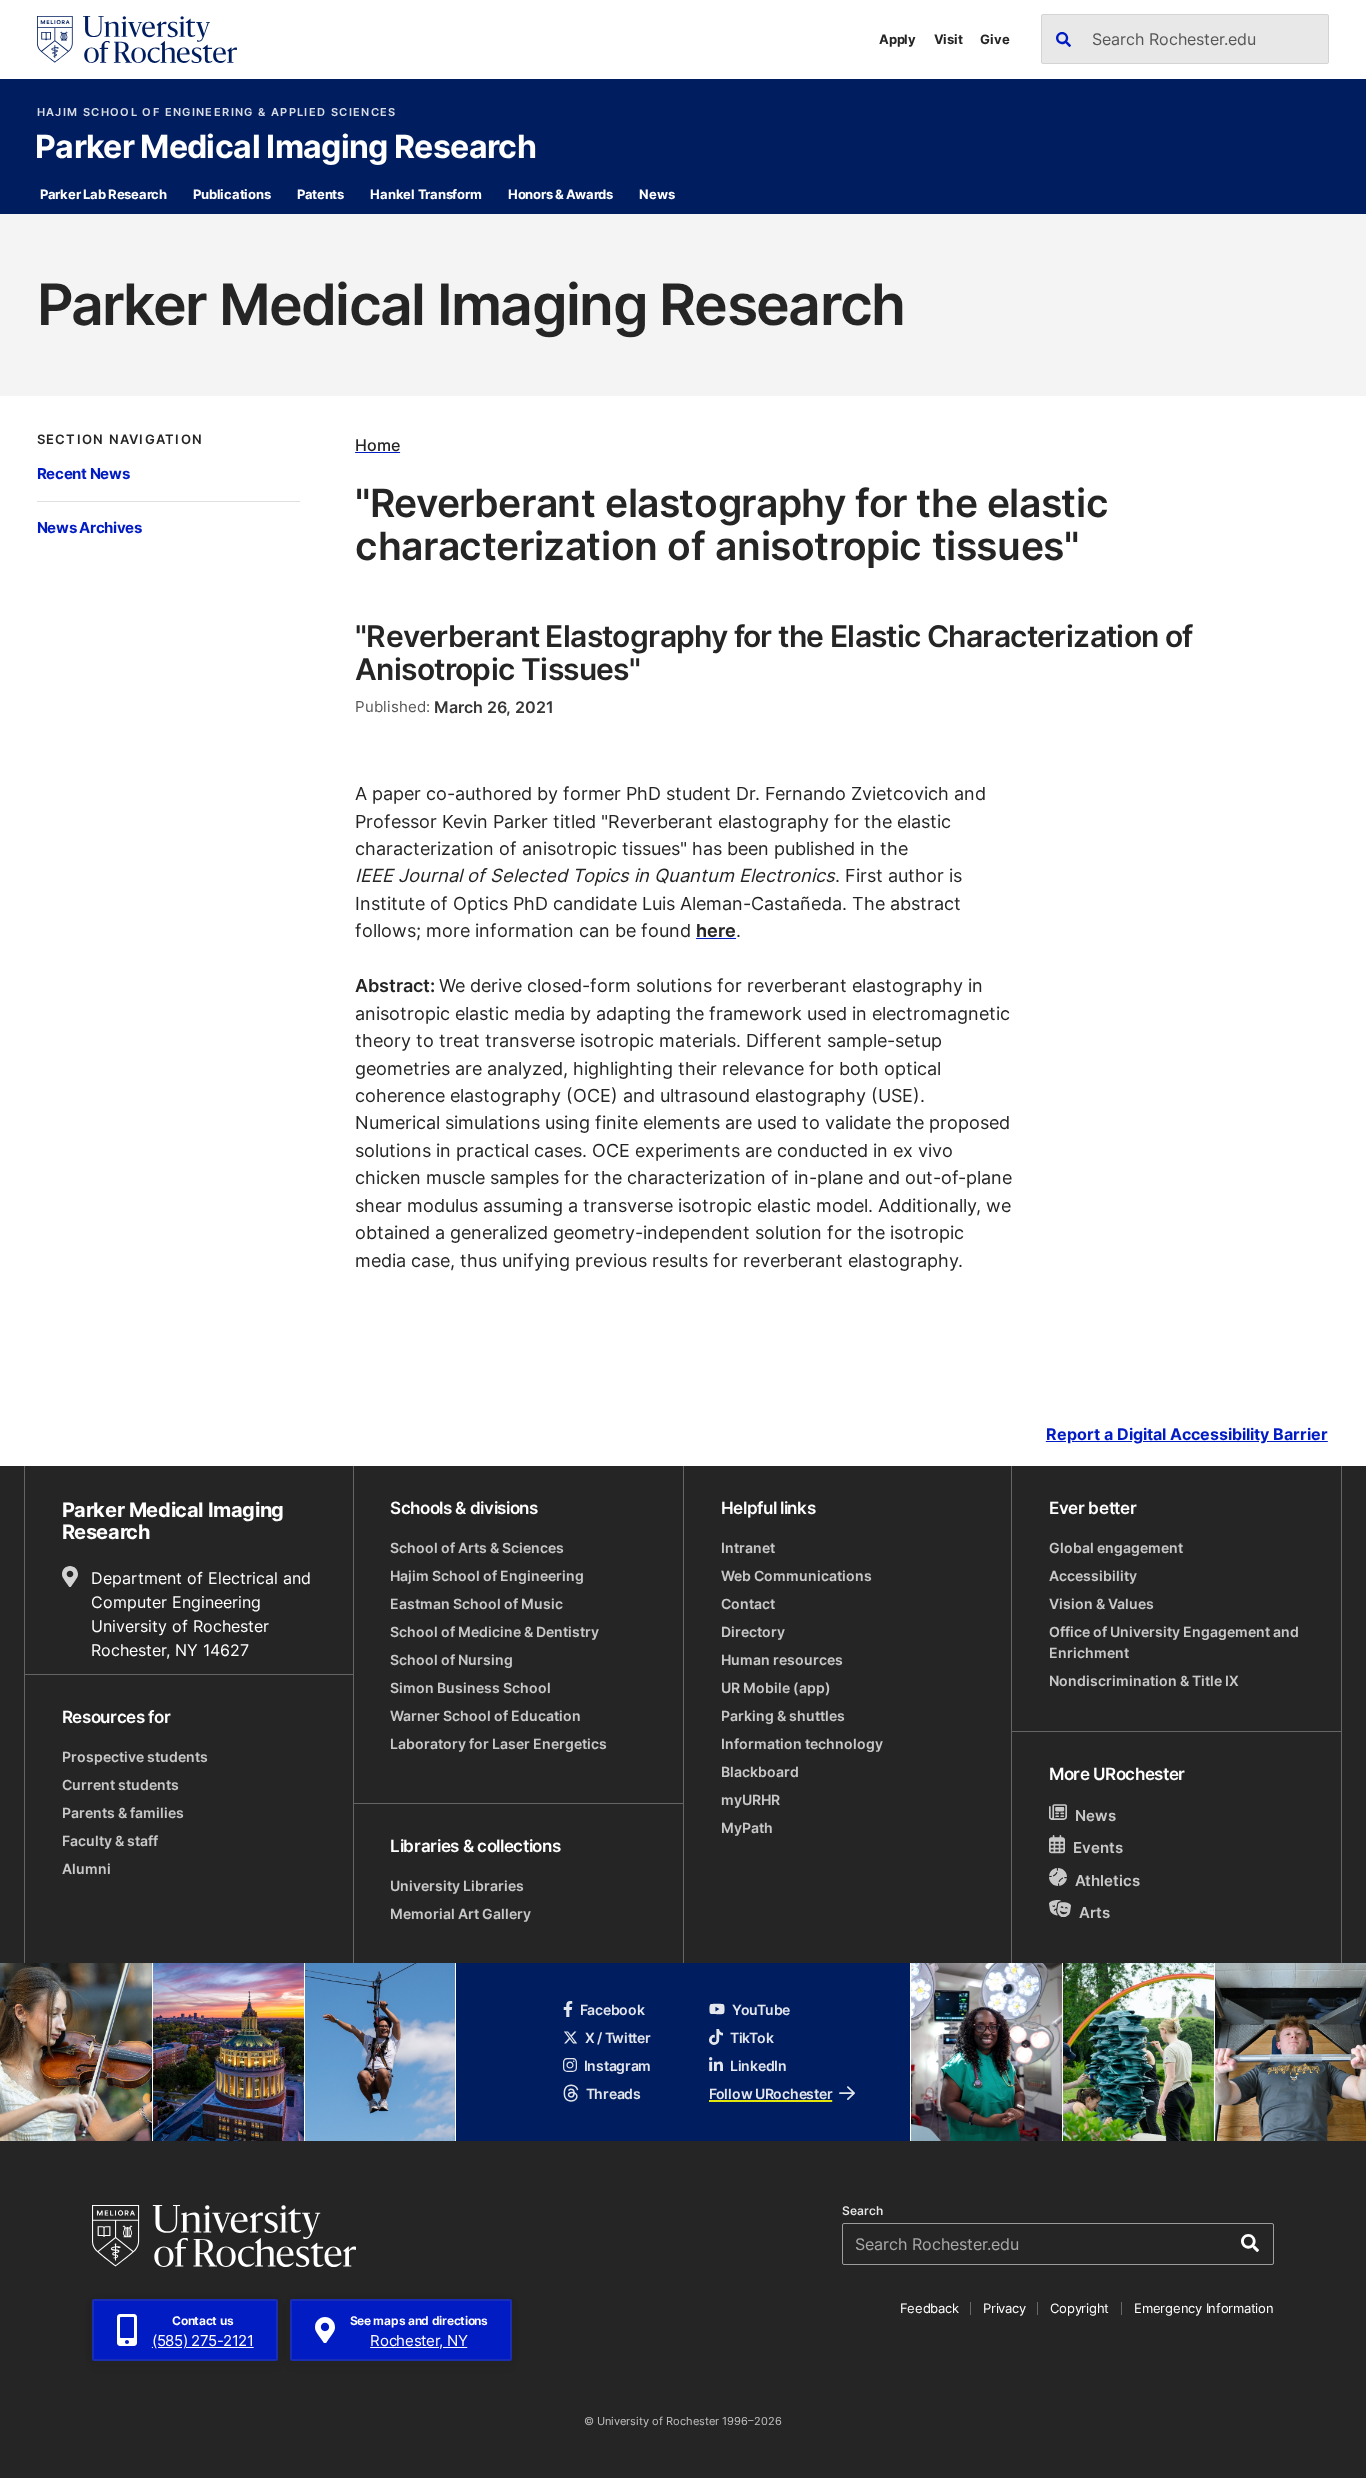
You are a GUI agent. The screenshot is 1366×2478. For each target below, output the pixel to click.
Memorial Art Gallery (460, 1913)
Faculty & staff (110, 1840)
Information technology (802, 1743)
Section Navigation (120, 439)
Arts (1094, 1911)
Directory (753, 1631)
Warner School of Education (485, 1715)
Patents (320, 194)
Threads (613, 2093)
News (656, 194)
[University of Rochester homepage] (137, 39)
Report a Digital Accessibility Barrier (1187, 1434)
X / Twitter (618, 2037)
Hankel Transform (425, 194)
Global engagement (1116, 1547)
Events (1098, 1848)
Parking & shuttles (783, 1715)
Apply (897, 39)
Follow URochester (770, 2093)
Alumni (86, 1868)
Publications (231, 194)
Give (994, 39)
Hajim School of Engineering (487, 1575)
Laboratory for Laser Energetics (498, 1743)
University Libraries (457, 1885)
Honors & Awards (560, 194)
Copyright (1079, 2308)
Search (862, 2211)
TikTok (751, 2037)
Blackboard (760, 1771)
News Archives (89, 527)
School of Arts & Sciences (477, 1547)
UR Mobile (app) (776, 1687)
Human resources (782, 1659)
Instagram (617, 2065)
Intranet (748, 1547)
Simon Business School (470, 1687)
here (716, 930)
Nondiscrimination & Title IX (1144, 1680)
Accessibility (1093, 1575)
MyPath (747, 1827)
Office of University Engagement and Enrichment (1174, 1642)
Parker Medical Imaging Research (285, 148)
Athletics (1107, 1880)
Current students (120, 1784)
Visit (948, 39)
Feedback (929, 2308)
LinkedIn (758, 2065)
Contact (748, 1603)
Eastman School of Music (476, 1603)
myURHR (750, 1799)
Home (377, 445)
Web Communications (796, 1575)
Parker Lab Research (103, 194)
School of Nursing (451, 1659)
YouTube (761, 2009)
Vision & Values (1101, 1603)
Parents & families (123, 1812)
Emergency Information (1204, 2308)
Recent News (83, 473)
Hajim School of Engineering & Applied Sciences (217, 112)
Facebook (612, 2009)
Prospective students (135, 1756)
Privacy (1004, 2308)
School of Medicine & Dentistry (494, 1631)
